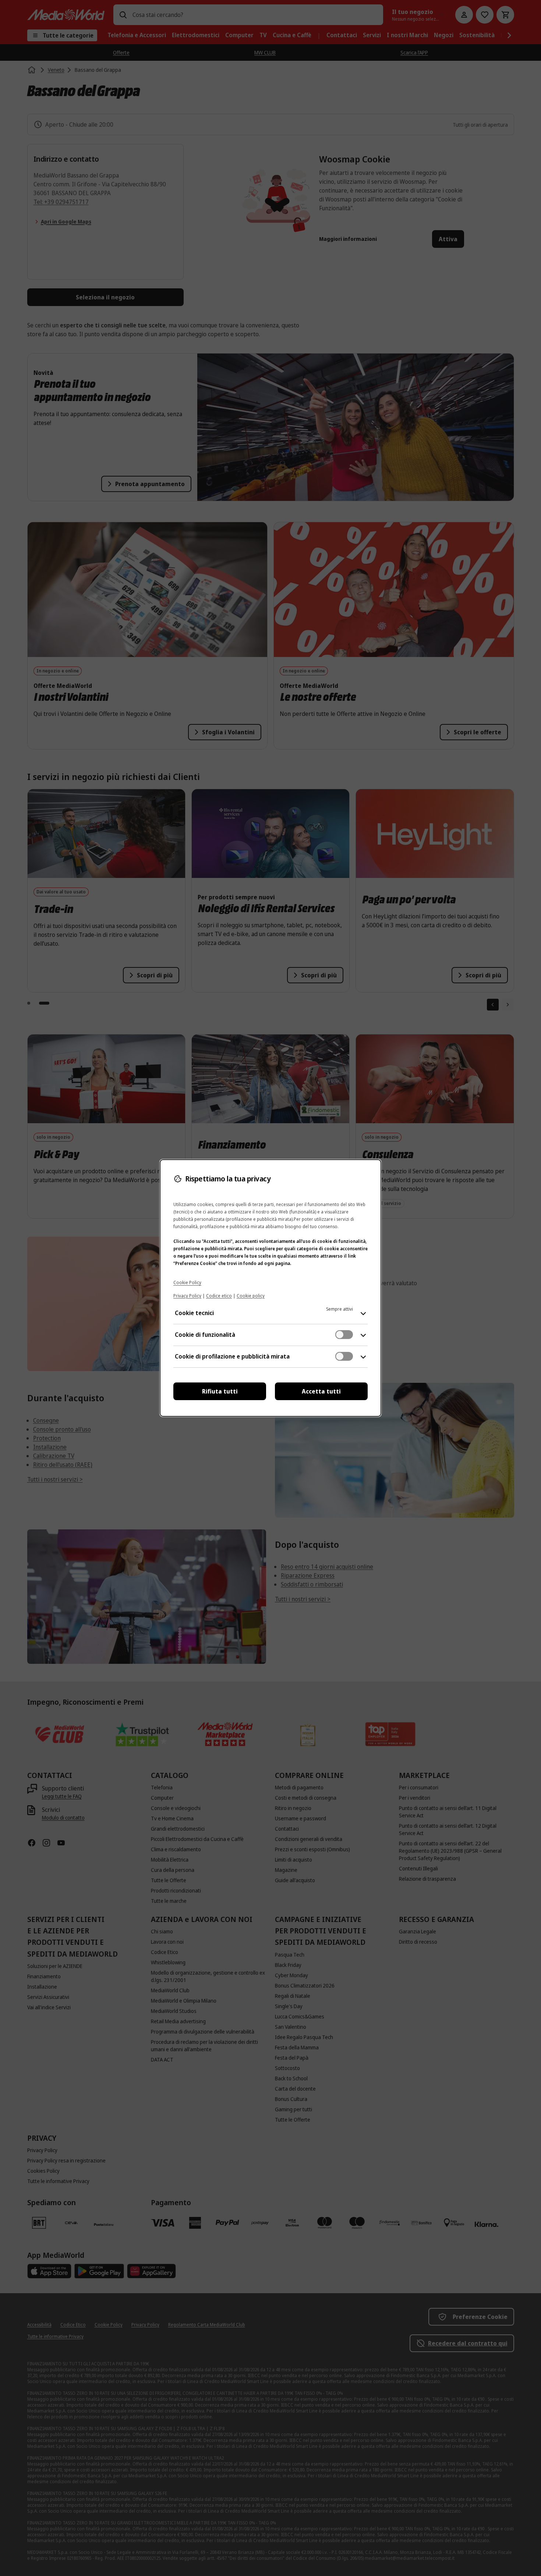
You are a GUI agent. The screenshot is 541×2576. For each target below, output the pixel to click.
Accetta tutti (321, 1391)
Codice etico (219, 1296)
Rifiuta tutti (220, 1391)
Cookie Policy (187, 1282)
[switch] (344, 1335)
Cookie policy (251, 1296)
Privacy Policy (187, 1296)
